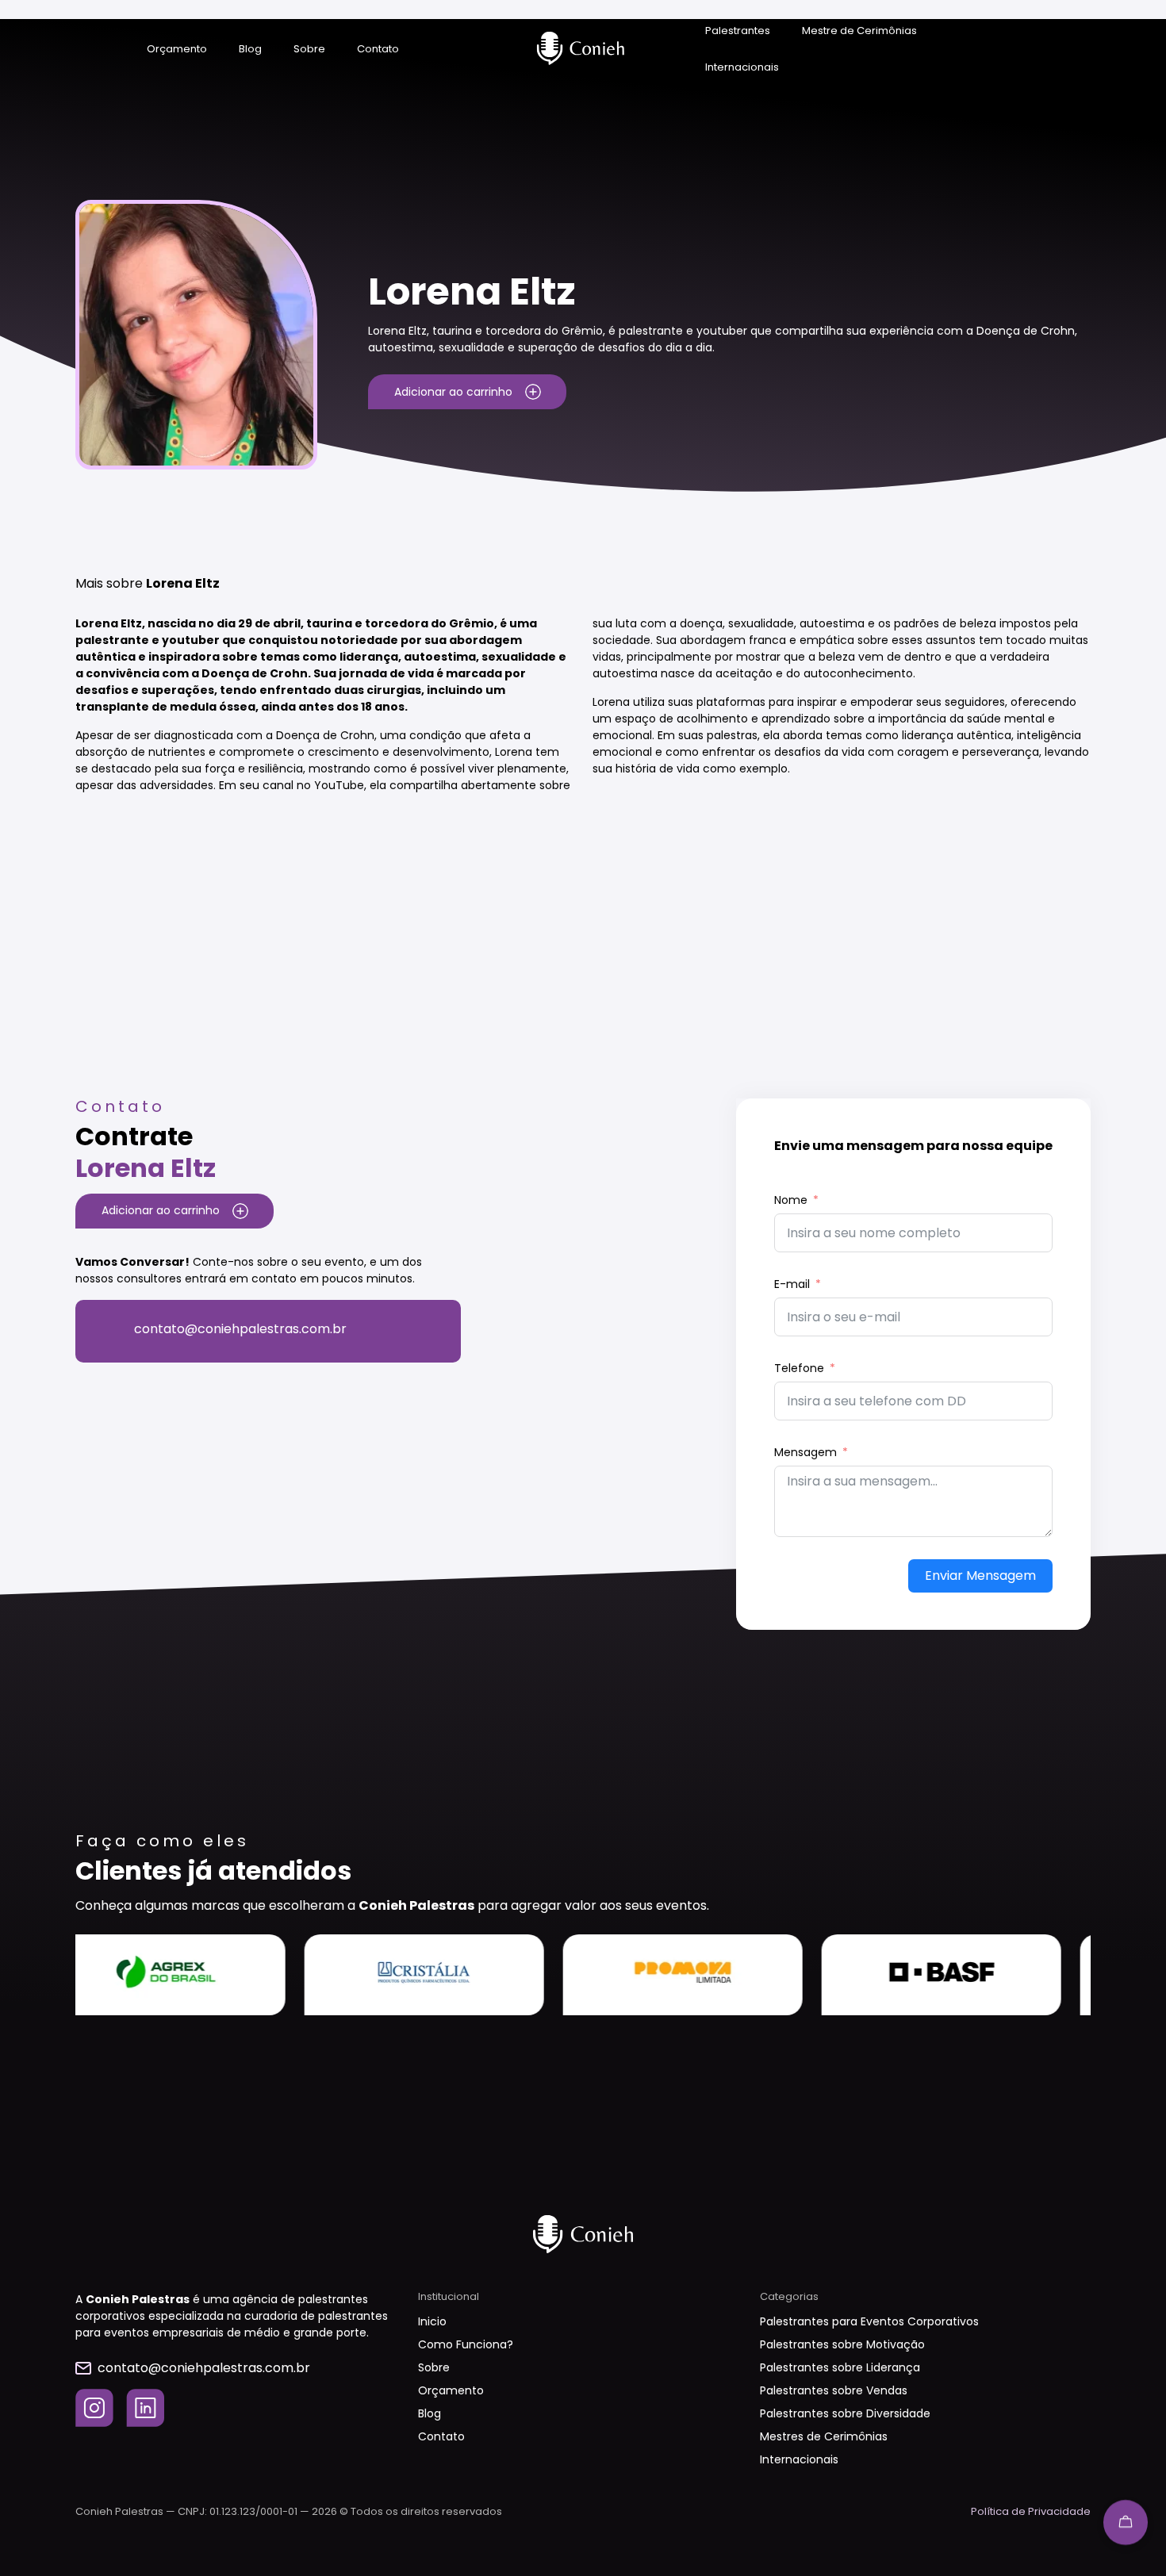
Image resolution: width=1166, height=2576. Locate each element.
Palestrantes (738, 31)
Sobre (309, 49)
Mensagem (805, 1452)
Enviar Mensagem (980, 1575)
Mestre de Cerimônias (859, 31)
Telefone (799, 1368)
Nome (791, 1200)
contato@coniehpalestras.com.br (240, 1329)
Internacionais (742, 67)
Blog (250, 49)
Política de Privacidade (1031, 2511)
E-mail (792, 1284)
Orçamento (177, 49)
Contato (378, 49)
